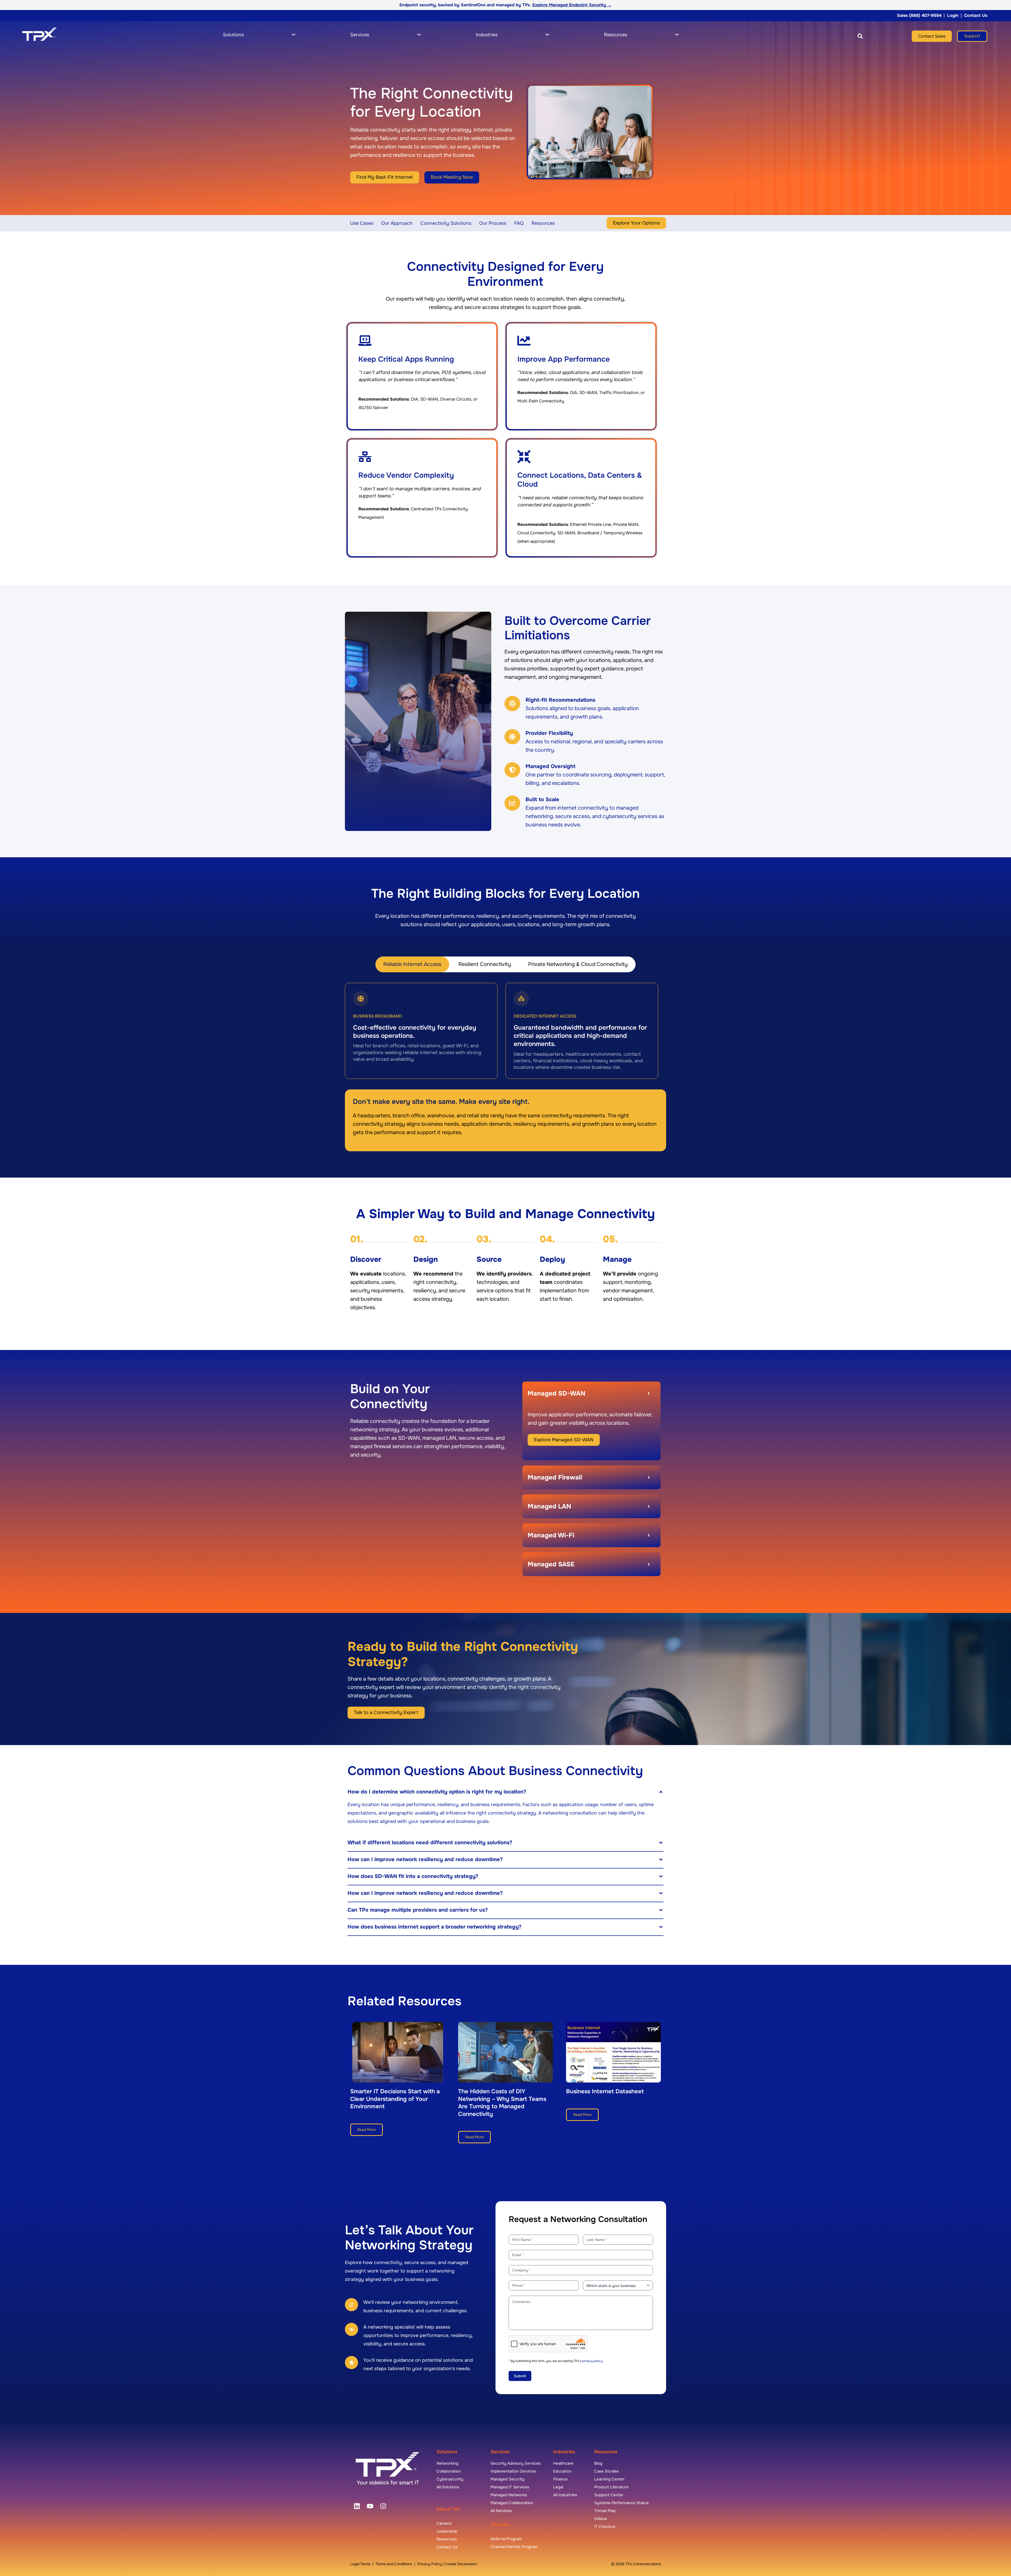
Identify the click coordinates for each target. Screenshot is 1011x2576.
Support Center (609, 2495)
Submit (520, 2376)
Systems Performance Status (621, 2503)
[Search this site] (860, 36)
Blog (598, 2463)
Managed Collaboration (512, 2503)
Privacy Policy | (431, 2564)
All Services (501, 2511)
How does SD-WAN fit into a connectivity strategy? (413, 1876)
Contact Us (976, 15)
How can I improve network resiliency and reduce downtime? (425, 1859)
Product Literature (611, 2487)
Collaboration (449, 2471)
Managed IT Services (510, 2487)
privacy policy (593, 2361)
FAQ (519, 223)
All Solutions (448, 2487)
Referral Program (506, 2539)
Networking (447, 2463)
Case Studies (607, 2471)
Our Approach (397, 223)
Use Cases (362, 223)
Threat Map (605, 2511)
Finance (560, 2479)
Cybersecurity (450, 2479)
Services (500, 2452)
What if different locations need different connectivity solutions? (430, 1843)
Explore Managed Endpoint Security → (572, 5)
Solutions (447, 2452)
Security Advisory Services (516, 2463)
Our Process (493, 223)
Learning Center (609, 2479)
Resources (543, 223)
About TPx (448, 2509)
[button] (846, 36)
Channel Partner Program (514, 2547)
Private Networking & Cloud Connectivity (578, 964)
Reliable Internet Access (412, 964)
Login (953, 15)
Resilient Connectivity (485, 964)
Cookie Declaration (461, 2564)
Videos (601, 2519)
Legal (558, 2487)
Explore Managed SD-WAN (564, 1440)
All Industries (565, 2495)
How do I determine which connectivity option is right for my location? (437, 1792)
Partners (500, 2525)
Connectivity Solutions (446, 223)
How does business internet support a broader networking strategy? (435, 1927)
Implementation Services (513, 2471)
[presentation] (357, 2506)
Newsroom (447, 2539)
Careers (444, 2523)
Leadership (447, 2531)
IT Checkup (605, 2527)
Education (562, 2471)
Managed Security (507, 2479)
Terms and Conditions (394, 2564)
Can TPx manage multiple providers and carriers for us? (418, 1910)
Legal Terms (360, 2564)
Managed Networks (509, 2495)
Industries (564, 2452)
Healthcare (563, 2463)
